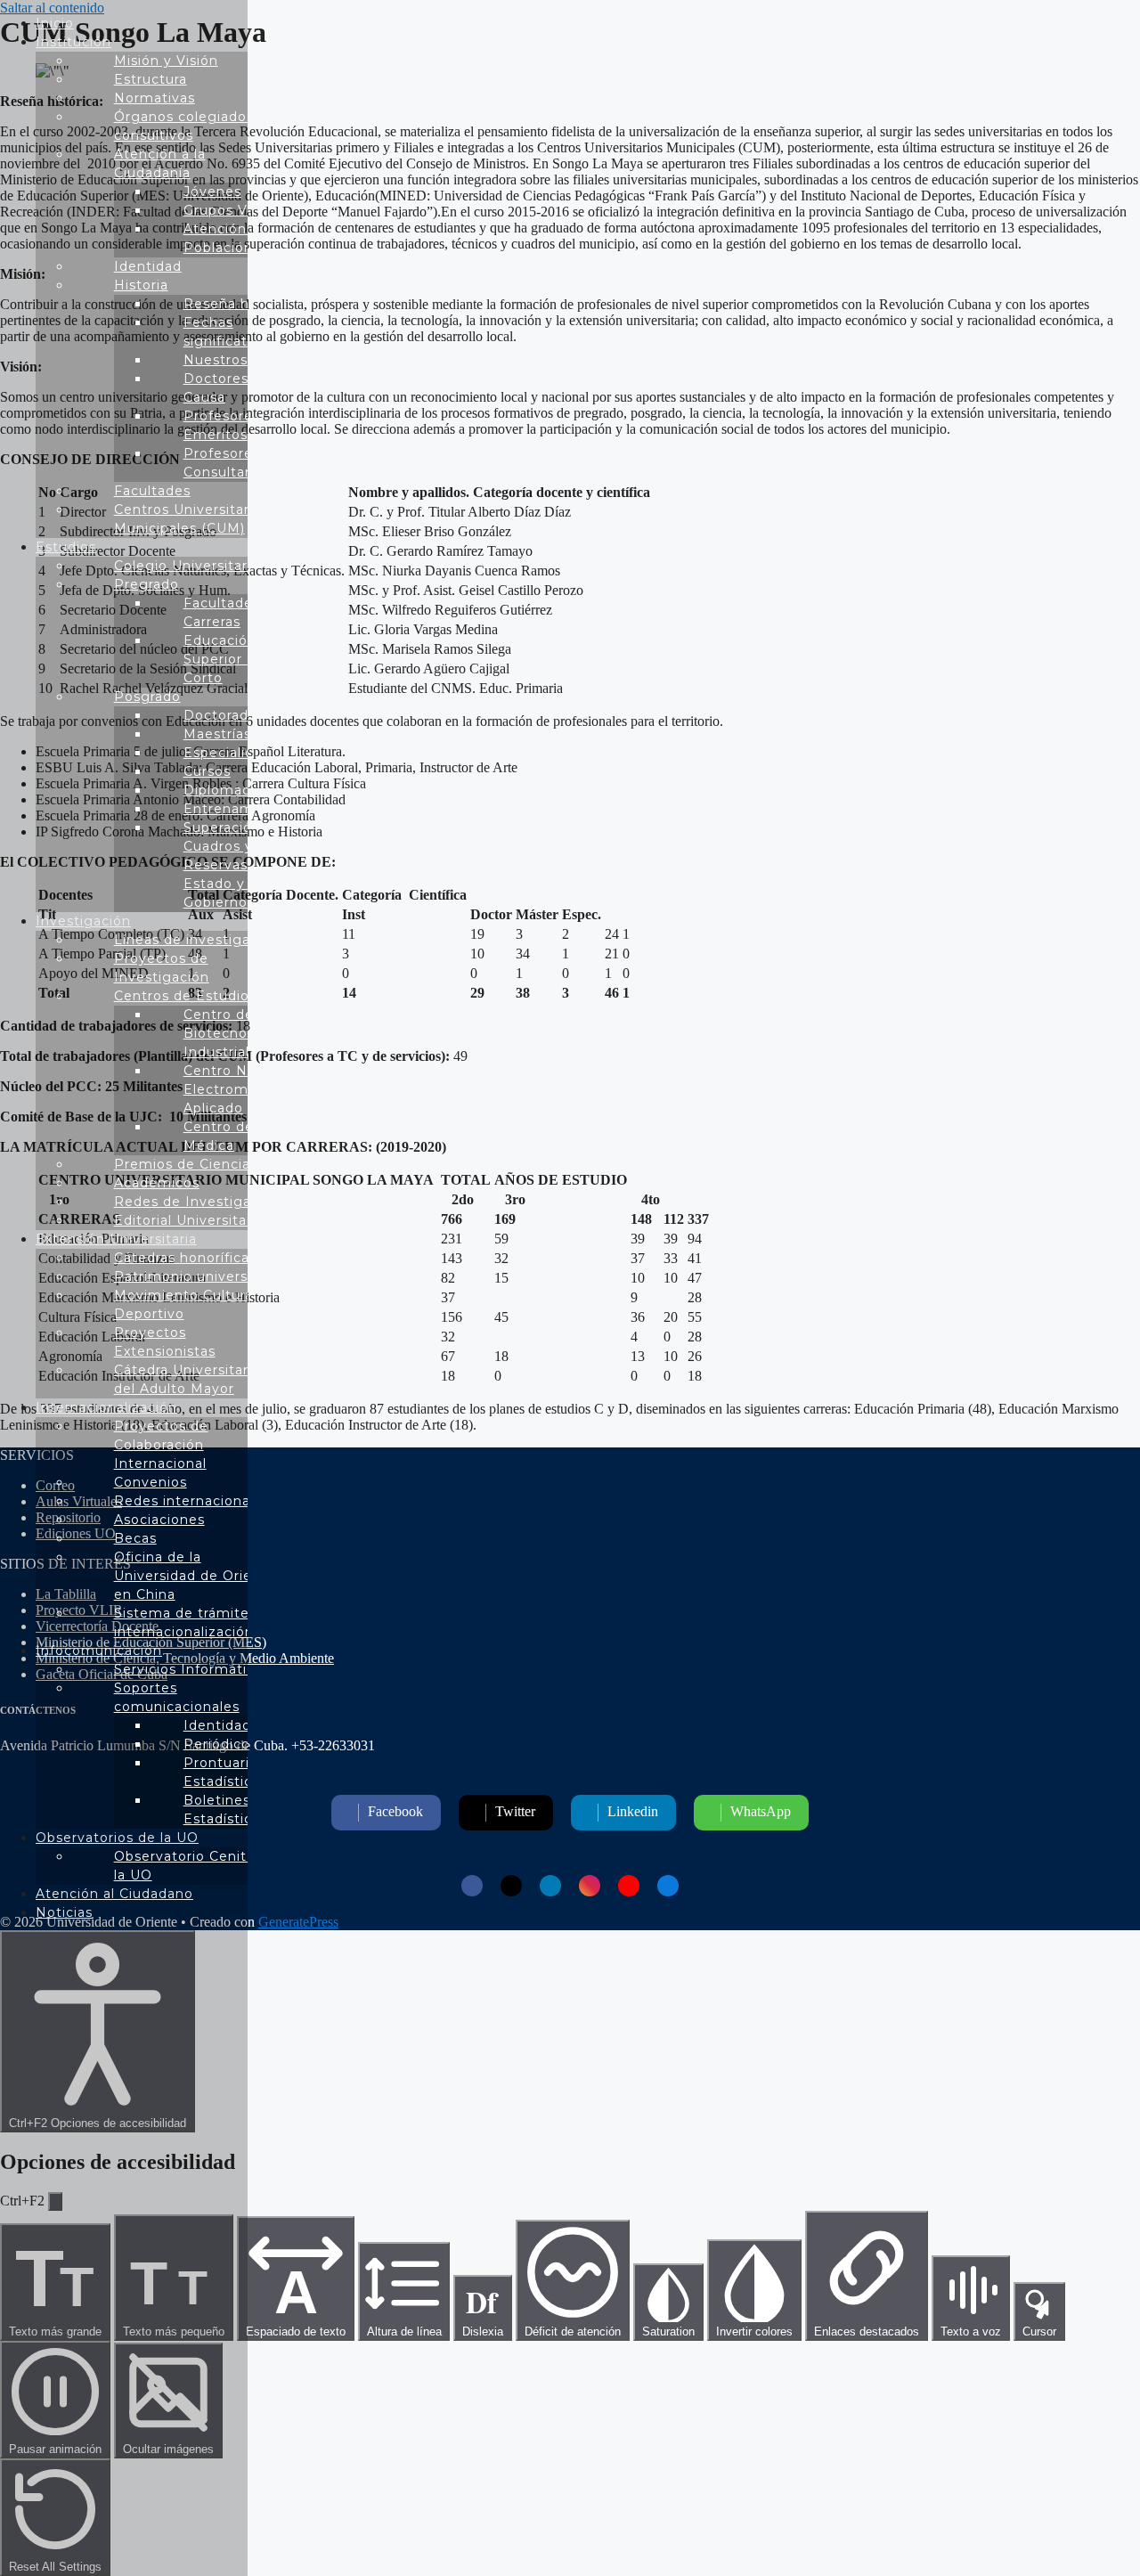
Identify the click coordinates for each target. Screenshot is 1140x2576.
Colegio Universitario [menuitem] (187, 566)
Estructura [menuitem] (151, 79)
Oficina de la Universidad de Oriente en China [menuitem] (195, 1576)
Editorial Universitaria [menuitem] (189, 1220)
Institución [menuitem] (73, 42)
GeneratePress (298, 1922)
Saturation (668, 2331)
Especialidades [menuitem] (235, 753)
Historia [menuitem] (141, 285)
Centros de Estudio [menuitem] (182, 996)
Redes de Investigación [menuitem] (197, 1202)
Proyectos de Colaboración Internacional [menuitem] (161, 1445)
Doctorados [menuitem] (224, 715)
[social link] (472, 1886)
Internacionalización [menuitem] (106, 1407)
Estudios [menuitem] (66, 547)
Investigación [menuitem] (83, 921)
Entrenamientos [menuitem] (240, 809)
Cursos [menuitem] (207, 771)
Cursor (1039, 2331)
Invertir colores (754, 2331)
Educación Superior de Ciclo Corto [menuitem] (243, 659)
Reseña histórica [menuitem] (242, 304)
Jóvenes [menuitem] (212, 192)
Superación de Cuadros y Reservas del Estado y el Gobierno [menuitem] (233, 865)
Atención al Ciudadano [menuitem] (114, 1894)
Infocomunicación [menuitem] (99, 1651)
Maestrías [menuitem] (217, 734)
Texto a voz (971, 2331)
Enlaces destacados (867, 2331)
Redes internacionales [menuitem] (192, 1501)
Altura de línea (404, 2331)
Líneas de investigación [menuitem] (197, 940)
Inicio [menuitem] (55, 23)
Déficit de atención (573, 2331)
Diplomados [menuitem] (225, 790)
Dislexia (483, 2309)
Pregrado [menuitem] (147, 584)
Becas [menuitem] (135, 1538)
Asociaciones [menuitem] (159, 1520)
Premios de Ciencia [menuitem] (182, 1164)
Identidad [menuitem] (148, 266)
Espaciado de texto (296, 2299)
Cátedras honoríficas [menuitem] (185, 1258)
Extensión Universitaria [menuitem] (116, 1239)
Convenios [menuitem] (151, 1482)
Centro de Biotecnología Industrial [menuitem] (232, 1033)
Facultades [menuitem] (152, 491)
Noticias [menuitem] (64, 1912)
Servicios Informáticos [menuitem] (192, 1669)
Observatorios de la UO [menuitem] (117, 1838)
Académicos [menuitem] (157, 1183)
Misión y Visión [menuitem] (166, 61)
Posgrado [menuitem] (147, 697)
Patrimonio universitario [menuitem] (199, 1276)
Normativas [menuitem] (155, 98)
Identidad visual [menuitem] (239, 1725)
